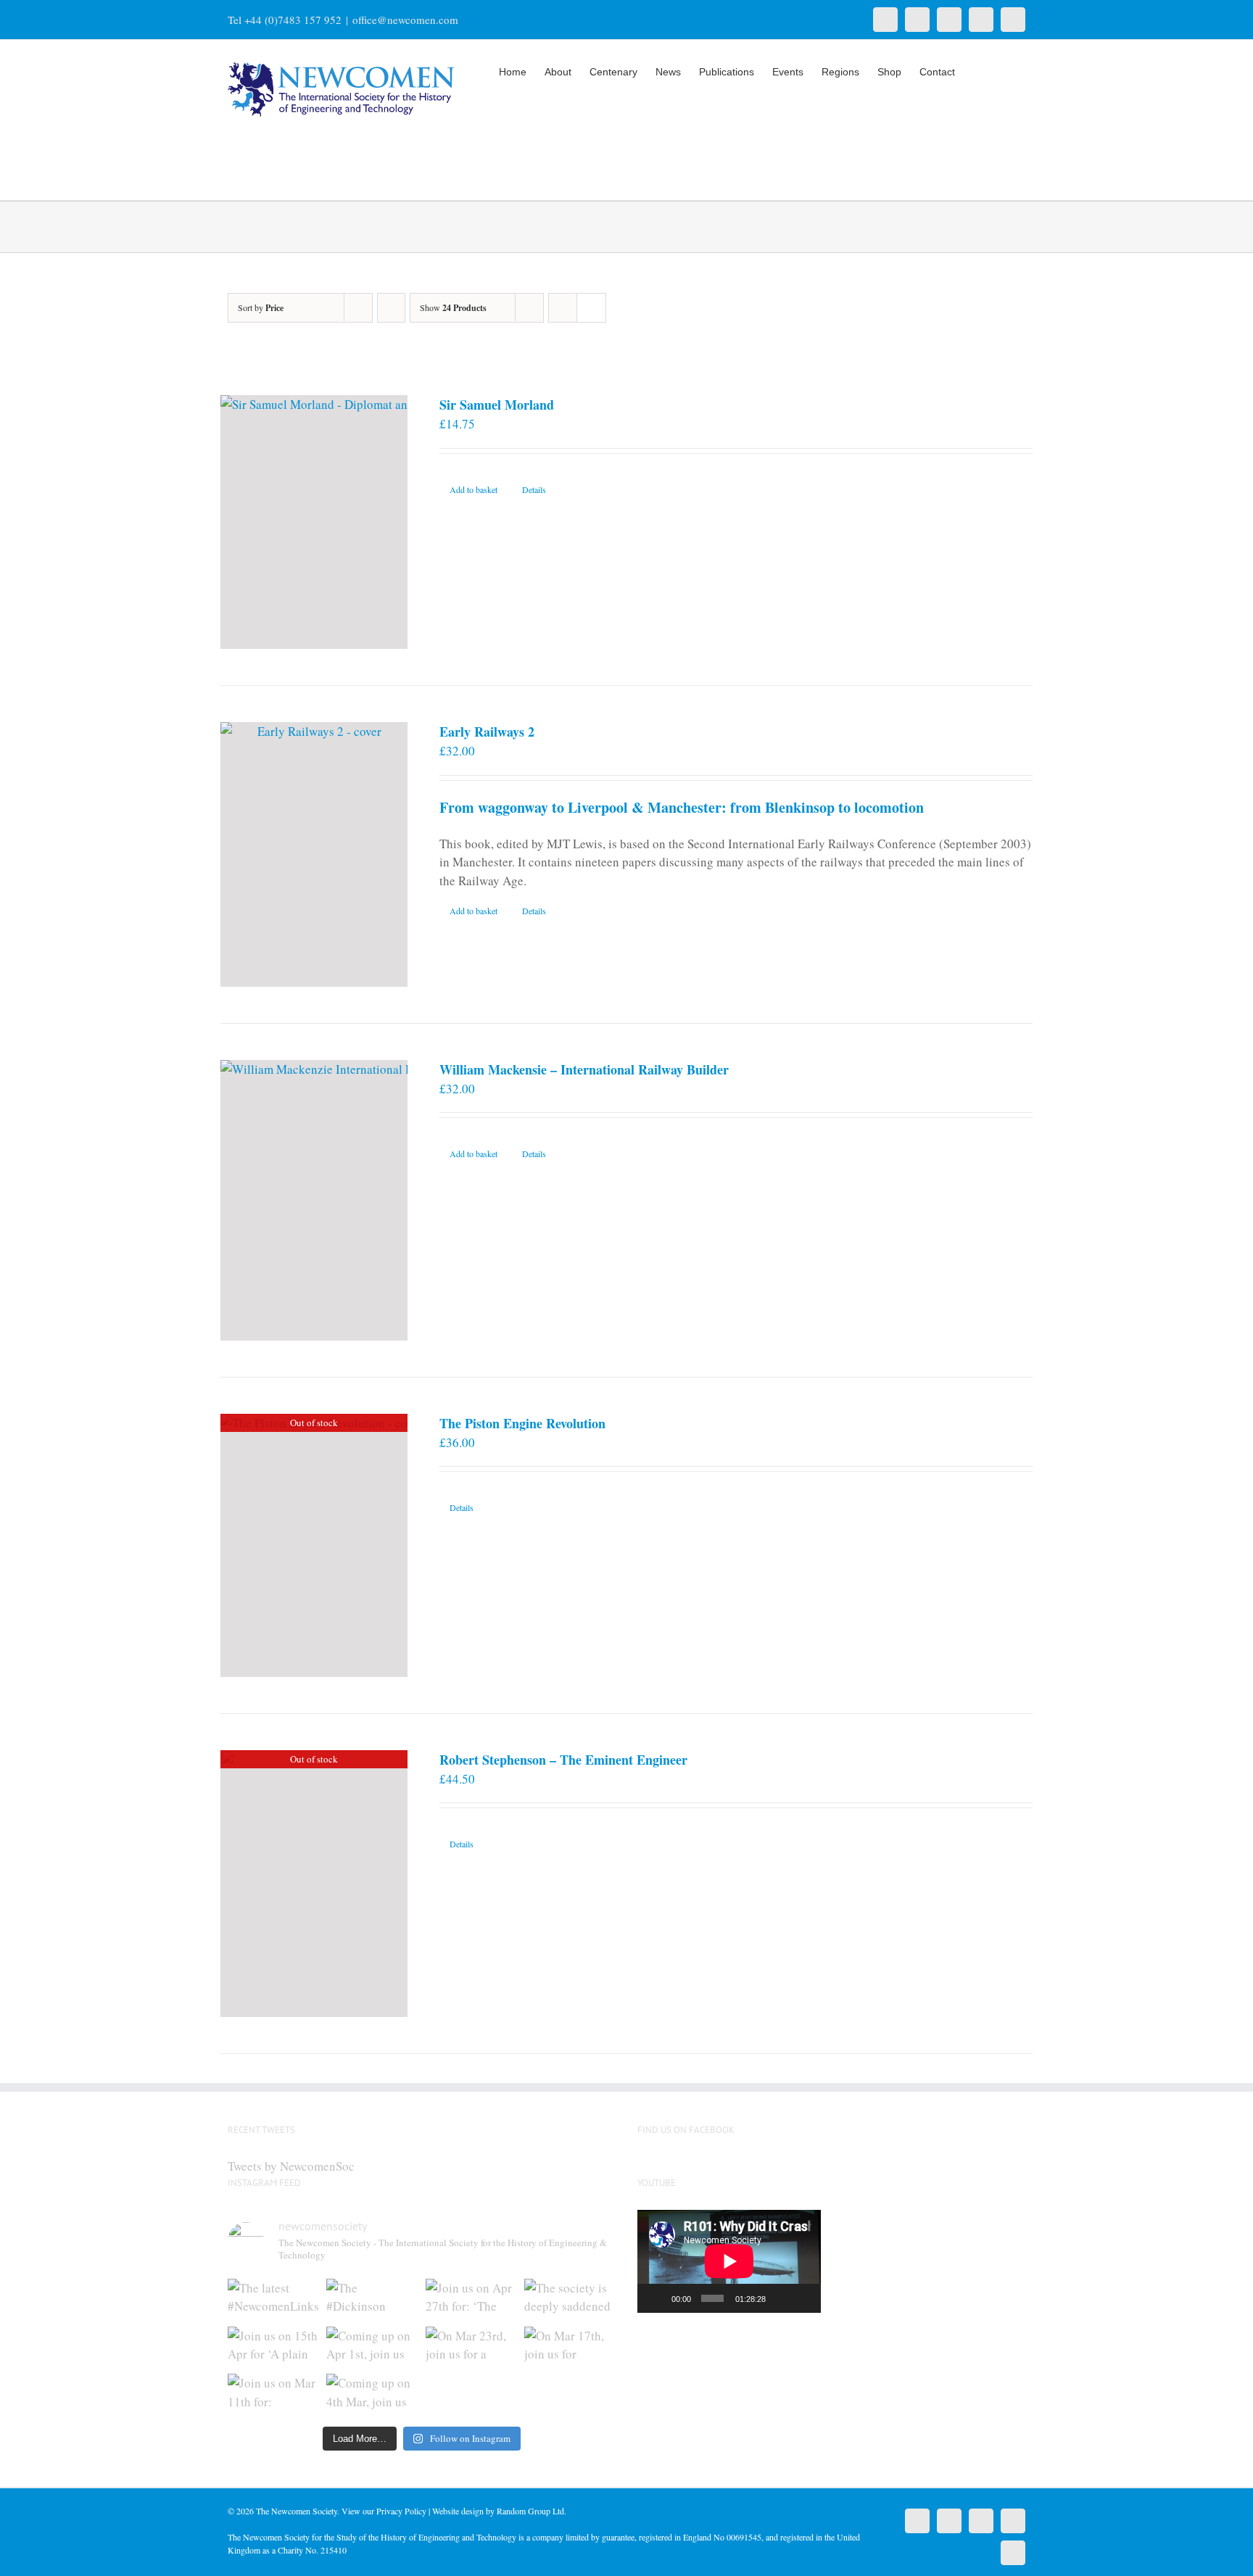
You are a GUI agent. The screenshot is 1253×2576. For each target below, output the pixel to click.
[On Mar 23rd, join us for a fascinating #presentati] (471, 2347)
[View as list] (591, 308)
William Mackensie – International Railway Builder (584, 1069)
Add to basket (474, 489)
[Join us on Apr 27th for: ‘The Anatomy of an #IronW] (471, 2299)
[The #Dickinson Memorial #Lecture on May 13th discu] (372, 2299)
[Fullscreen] (803, 2298)
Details (534, 489)
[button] (1003, 70)
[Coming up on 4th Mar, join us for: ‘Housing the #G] (372, 2394)
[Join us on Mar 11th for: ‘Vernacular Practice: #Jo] (273, 2394)
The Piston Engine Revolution (522, 1423)
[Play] (656, 2298)
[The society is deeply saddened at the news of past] (570, 2299)
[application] (729, 2261)
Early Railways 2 (487, 732)
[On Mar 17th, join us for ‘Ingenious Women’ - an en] (570, 2347)
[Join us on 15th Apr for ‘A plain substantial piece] (273, 2347)
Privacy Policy (401, 2511)
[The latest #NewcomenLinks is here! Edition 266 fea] (273, 2299)
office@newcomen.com (405, 20)
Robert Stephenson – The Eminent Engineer (563, 1760)
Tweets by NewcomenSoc (291, 2166)
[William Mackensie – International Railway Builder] (314, 1200)
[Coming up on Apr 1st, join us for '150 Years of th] (372, 2347)
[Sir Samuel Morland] (314, 522)
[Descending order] (391, 308)
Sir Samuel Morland (497, 405)
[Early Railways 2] (314, 854)
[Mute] (780, 2298)
